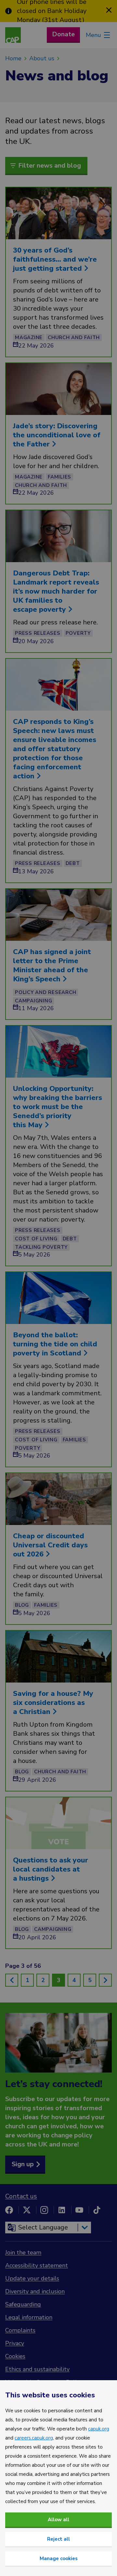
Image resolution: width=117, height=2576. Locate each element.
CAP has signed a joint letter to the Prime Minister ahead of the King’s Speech (52, 965)
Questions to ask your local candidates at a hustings (51, 1869)
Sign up (23, 2164)
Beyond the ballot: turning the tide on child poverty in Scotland (55, 1344)
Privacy (15, 2343)
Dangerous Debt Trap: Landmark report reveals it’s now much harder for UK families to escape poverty (56, 591)
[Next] (105, 1980)
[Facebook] (9, 2210)
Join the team (23, 2252)
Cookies (15, 2356)
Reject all (58, 2539)
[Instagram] (44, 2210)
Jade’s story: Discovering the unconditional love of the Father (57, 435)
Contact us (21, 2196)
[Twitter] (27, 2210)
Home (13, 58)
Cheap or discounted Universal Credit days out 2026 (50, 1545)
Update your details (32, 2278)
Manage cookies (59, 2558)
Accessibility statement (37, 2265)
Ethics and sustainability (37, 2369)
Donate (63, 34)
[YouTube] (79, 2210)
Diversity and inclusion (35, 2291)
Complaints (20, 2330)
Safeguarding (23, 2304)
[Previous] (12, 1980)
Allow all (58, 2520)
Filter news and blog (50, 165)
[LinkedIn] (62, 2210)
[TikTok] (97, 2210)
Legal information (29, 2317)
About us (42, 58)
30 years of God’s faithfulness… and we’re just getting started (55, 259)
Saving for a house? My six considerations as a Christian (53, 1703)
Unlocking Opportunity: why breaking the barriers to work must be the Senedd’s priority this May (58, 1107)
